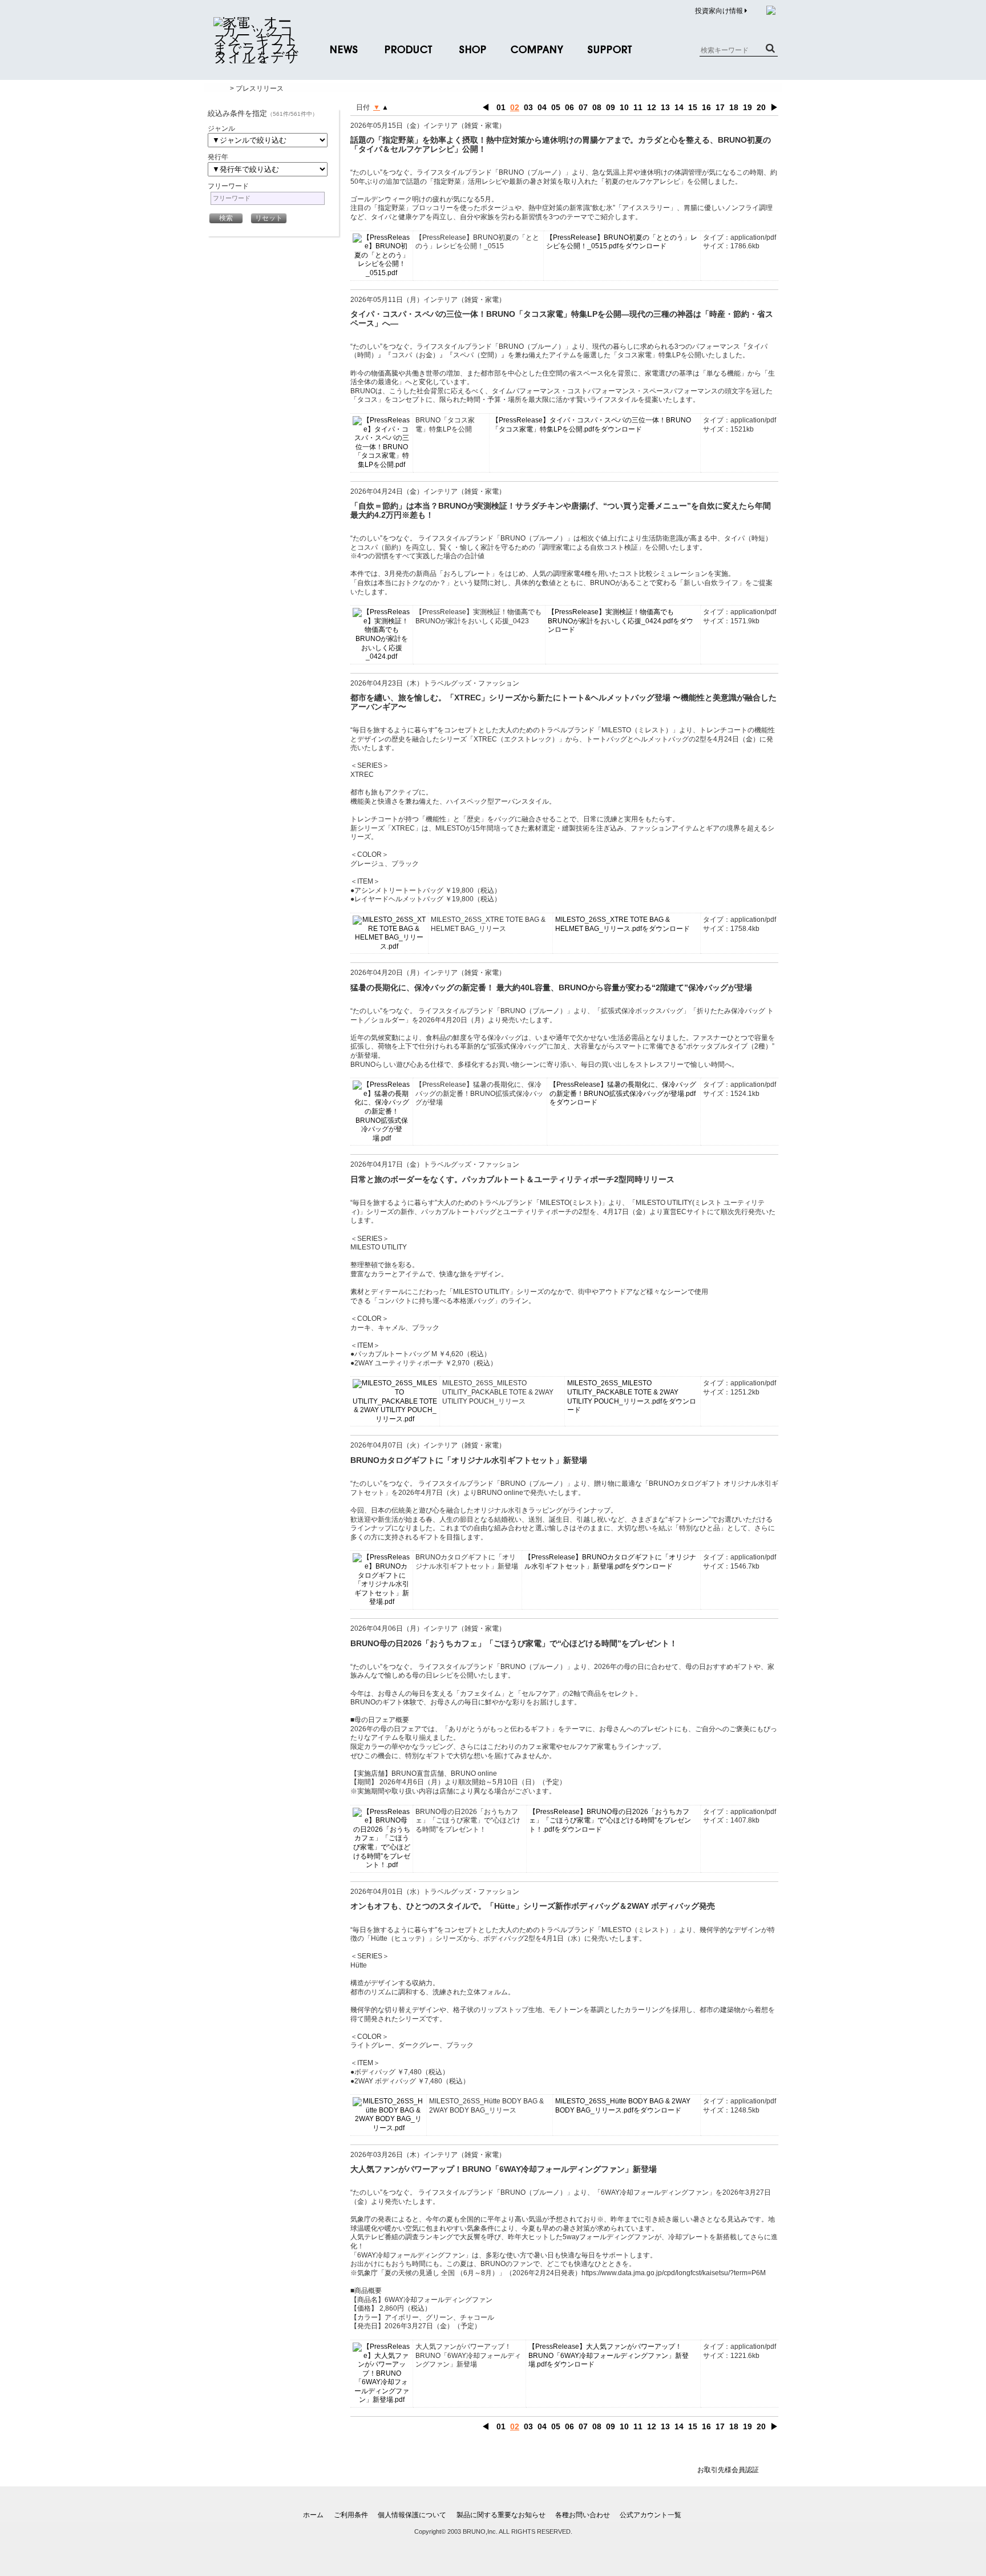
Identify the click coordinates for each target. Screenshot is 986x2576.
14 (679, 107)
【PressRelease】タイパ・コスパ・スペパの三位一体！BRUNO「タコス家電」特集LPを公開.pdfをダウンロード (591, 425)
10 (624, 107)
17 (720, 107)
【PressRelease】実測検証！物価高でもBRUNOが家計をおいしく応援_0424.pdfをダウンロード (621, 621)
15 (693, 107)
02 (515, 107)
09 (611, 107)
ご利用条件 (351, 2515)
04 (542, 107)
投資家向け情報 (720, 11)
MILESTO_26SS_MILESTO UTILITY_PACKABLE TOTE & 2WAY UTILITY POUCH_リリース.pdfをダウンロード (632, 1396)
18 (734, 107)
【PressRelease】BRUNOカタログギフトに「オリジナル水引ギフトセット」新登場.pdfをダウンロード (610, 1562)
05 (556, 107)
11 (638, 107)
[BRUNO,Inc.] (256, 57)
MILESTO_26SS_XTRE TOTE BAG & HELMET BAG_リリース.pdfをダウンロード (623, 924)
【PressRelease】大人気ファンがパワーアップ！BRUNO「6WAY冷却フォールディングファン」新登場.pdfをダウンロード (609, 2355)
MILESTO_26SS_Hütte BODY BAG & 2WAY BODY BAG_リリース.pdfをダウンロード (623, 2106)
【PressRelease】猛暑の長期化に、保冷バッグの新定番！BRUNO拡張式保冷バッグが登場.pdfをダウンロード (623, 1093)
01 (501, 107)
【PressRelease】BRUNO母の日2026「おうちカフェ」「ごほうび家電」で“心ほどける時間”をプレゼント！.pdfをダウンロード (610, 1821)
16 (706, 107)
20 (761, 107)
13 (665, 107)
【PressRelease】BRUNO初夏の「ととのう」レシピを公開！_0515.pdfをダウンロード (622, 242)
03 (528, 107)
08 (597, 107)
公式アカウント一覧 (650, 2515)
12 (652, 107)
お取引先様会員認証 (728, 2470)
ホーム (313, 2515)
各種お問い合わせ (583, 2515)
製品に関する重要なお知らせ (501, 2515)
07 (583, 107)
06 (569, 107)
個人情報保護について (412, 2515)
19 (747, 107)
